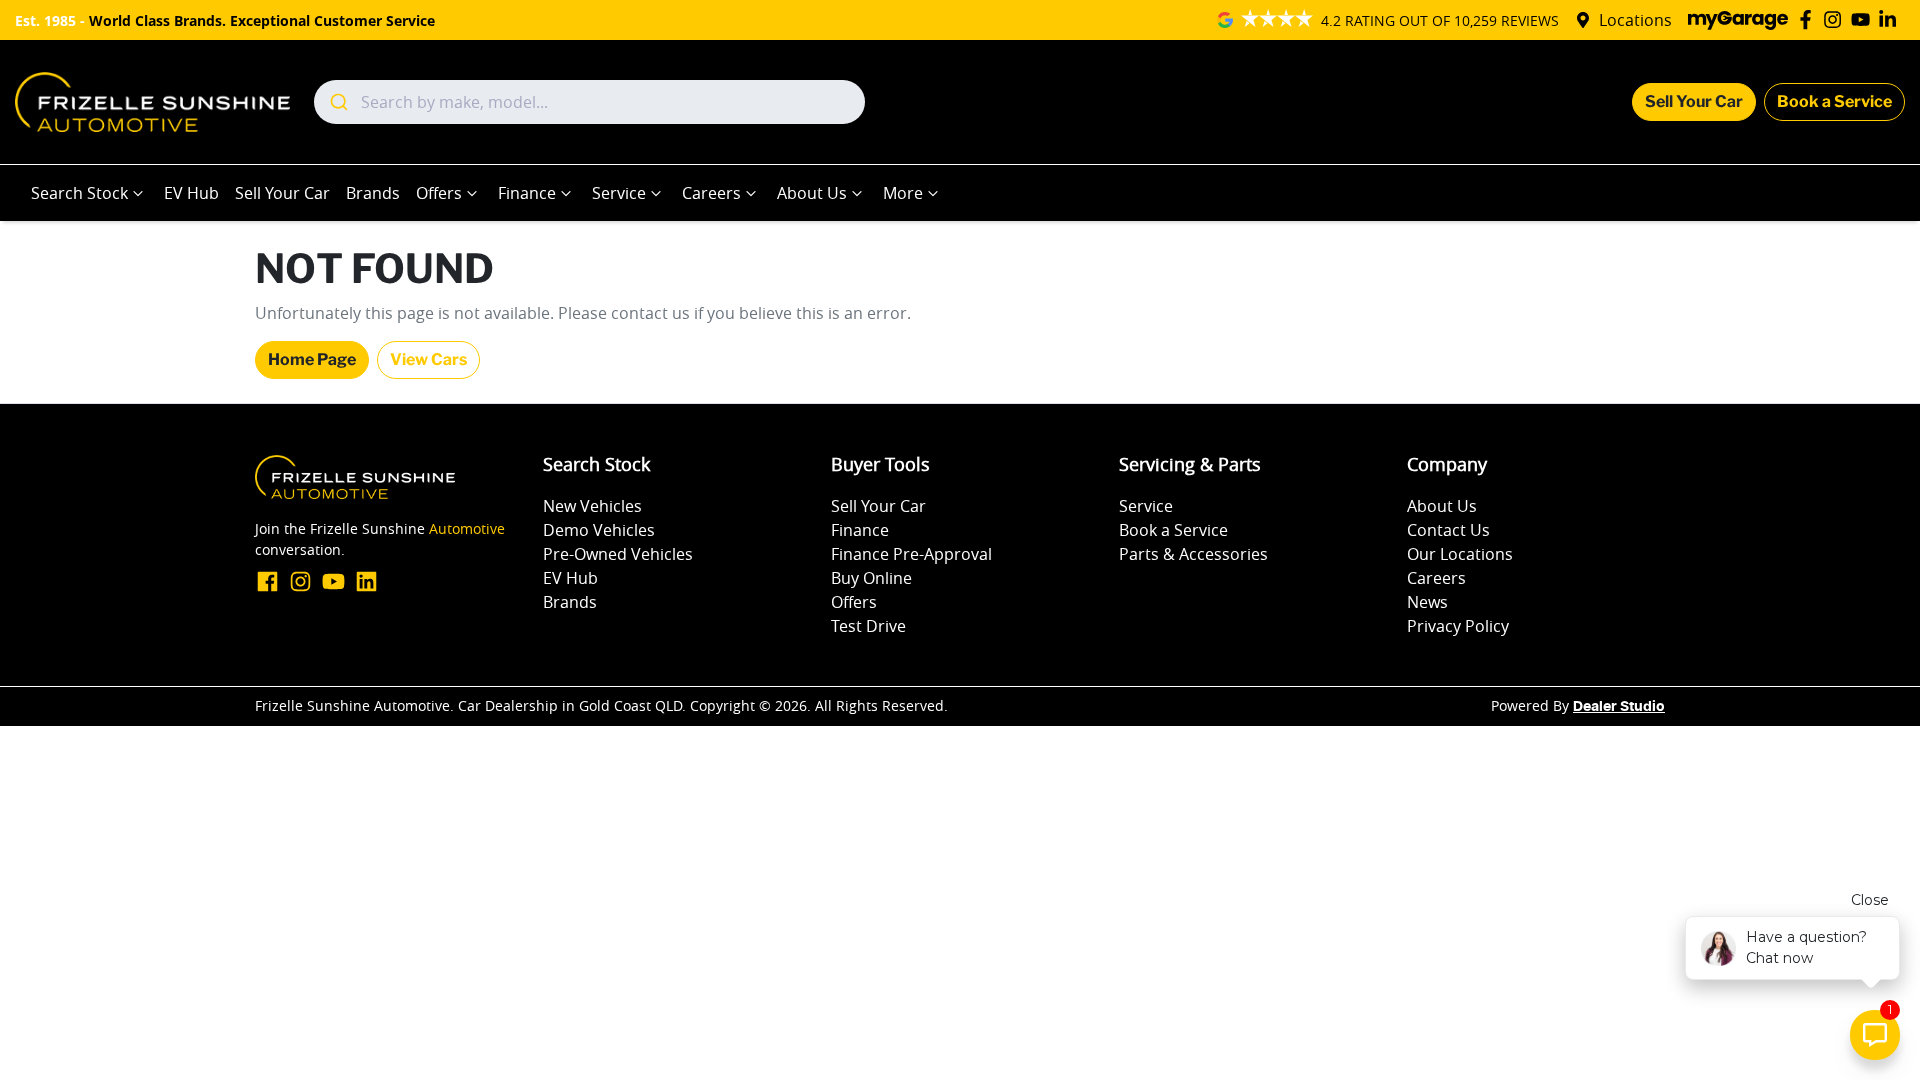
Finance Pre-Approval (911, 554)
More (903, 193)
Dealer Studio (1619, 707)
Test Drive (868, 626)
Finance (527, 193)
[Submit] (337, 102)
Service (619, 193)
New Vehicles (592, 506)
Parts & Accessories (1193, 554)
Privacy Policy (1458, 626)
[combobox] (589, 102)
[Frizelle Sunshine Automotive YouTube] (1864, 19)
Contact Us (1448, 530)
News (1427, 602)
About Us (812, 193)
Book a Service (1834, 101)
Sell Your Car (1694, 101)
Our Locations (1460, 554)
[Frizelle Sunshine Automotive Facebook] (1809, 19)
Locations (1635, 20)
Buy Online (871, 578)
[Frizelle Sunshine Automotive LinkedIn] (1891, 19)
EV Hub (191, 193)
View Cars (428, 359)
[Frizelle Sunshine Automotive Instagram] (1836, 19)
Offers (439, 193)
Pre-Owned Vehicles (618, 554)
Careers (711, 193)
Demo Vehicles (599, 530)
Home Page (312, 359)
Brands (373, 193)
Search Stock (79, 193)
